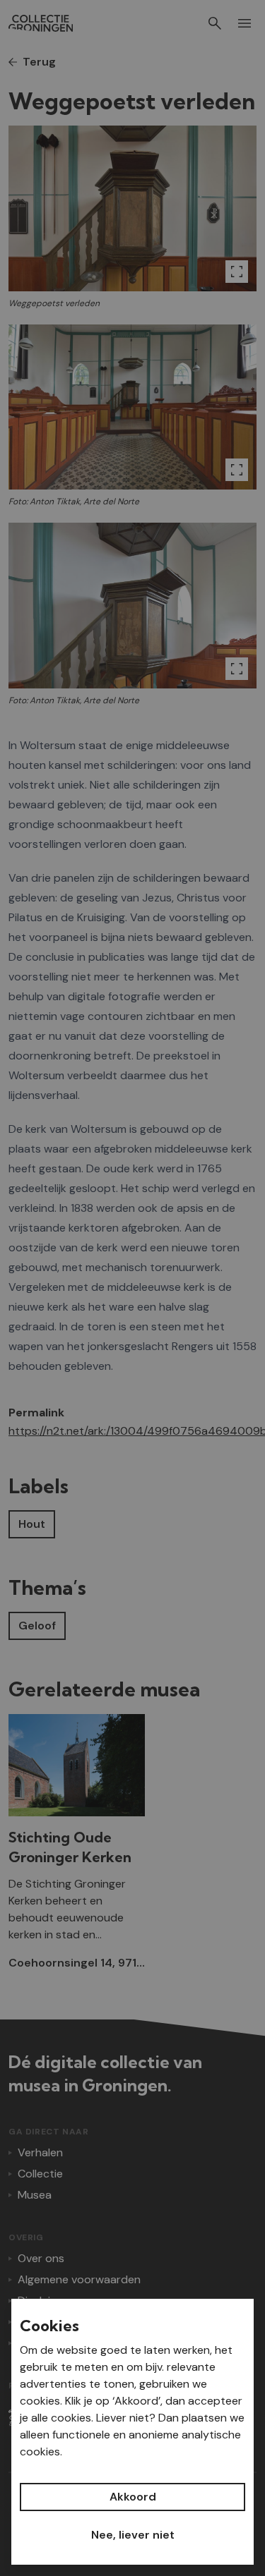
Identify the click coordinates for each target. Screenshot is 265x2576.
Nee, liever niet (133, 2535)
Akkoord (133, 2497)
